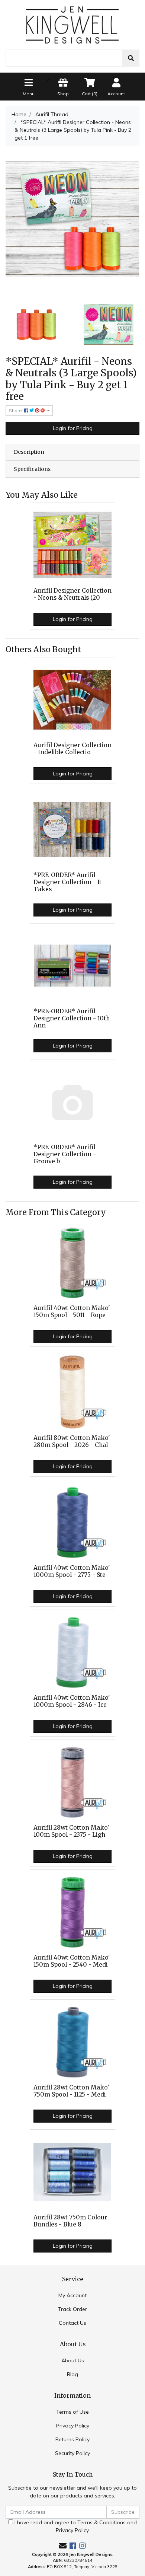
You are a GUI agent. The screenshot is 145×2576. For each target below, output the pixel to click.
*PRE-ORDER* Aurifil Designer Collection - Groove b (65, 1154)
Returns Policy (72, 2439)
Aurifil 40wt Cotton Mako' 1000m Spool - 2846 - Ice (72, 1701)
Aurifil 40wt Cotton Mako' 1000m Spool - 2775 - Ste (72, 1571)
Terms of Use (72, 2412)
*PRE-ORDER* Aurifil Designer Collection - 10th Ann (72, 1018)
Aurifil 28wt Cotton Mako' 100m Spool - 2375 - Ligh (71, 1831)
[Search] (131, 58)
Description (29, 452)
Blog (72, 2374)
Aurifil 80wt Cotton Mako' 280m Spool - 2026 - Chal (72, 1441)
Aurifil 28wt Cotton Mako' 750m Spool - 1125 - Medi (71, 2091)
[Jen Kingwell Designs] (72, 24)
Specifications (32, 469)
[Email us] (63, 2546)
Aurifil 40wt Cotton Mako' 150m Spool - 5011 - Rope (72, 1311)
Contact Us (72, 2323)
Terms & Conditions (101, 2522)
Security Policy (72, 2453)
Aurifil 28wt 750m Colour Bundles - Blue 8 (70, 2221)
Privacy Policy (73, 2426)
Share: (17, 410)
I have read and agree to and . (75, 2526)
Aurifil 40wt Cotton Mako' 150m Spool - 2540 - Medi (72, 1961)
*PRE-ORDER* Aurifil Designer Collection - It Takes (67, 882)
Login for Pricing (73, 428)
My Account (72, 2295)
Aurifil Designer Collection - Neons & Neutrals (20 (72, 594)
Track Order (72, 2309)
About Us (73, 2360)
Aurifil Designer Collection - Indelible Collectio (72, 749)
